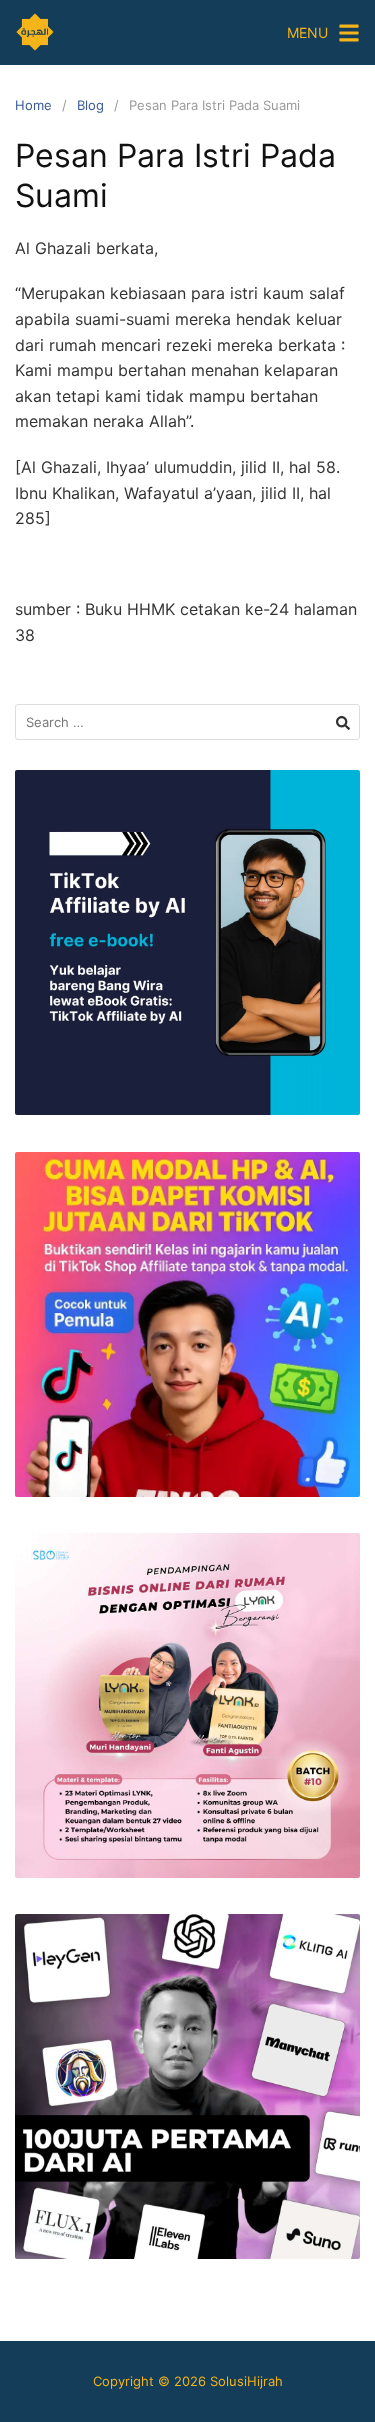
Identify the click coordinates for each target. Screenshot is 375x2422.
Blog (90, 105)
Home (33, 105)
